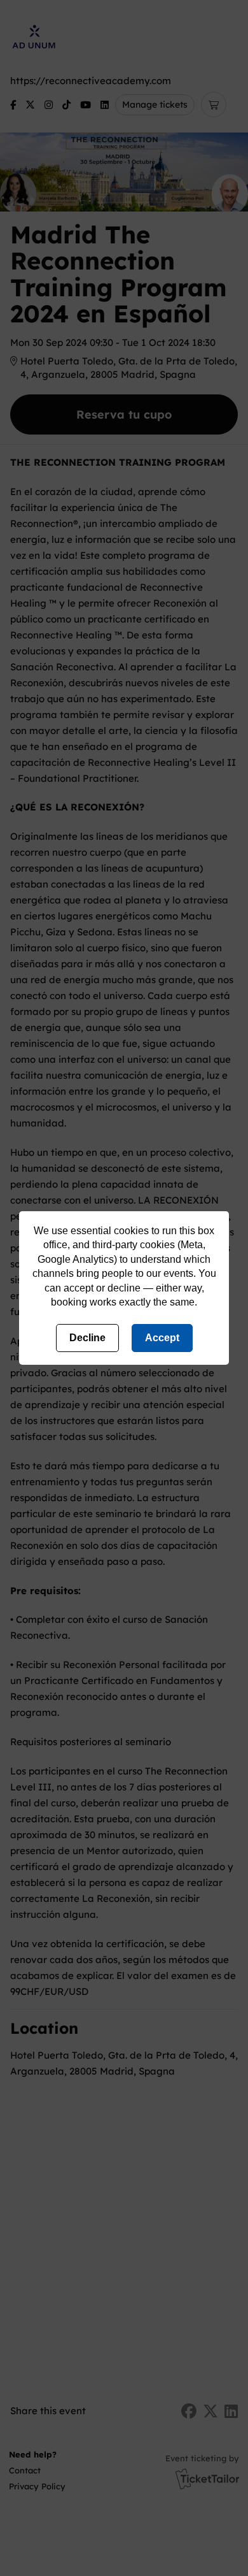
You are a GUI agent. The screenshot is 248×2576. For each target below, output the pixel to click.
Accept (162, 1338)
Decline (87, 1338)
